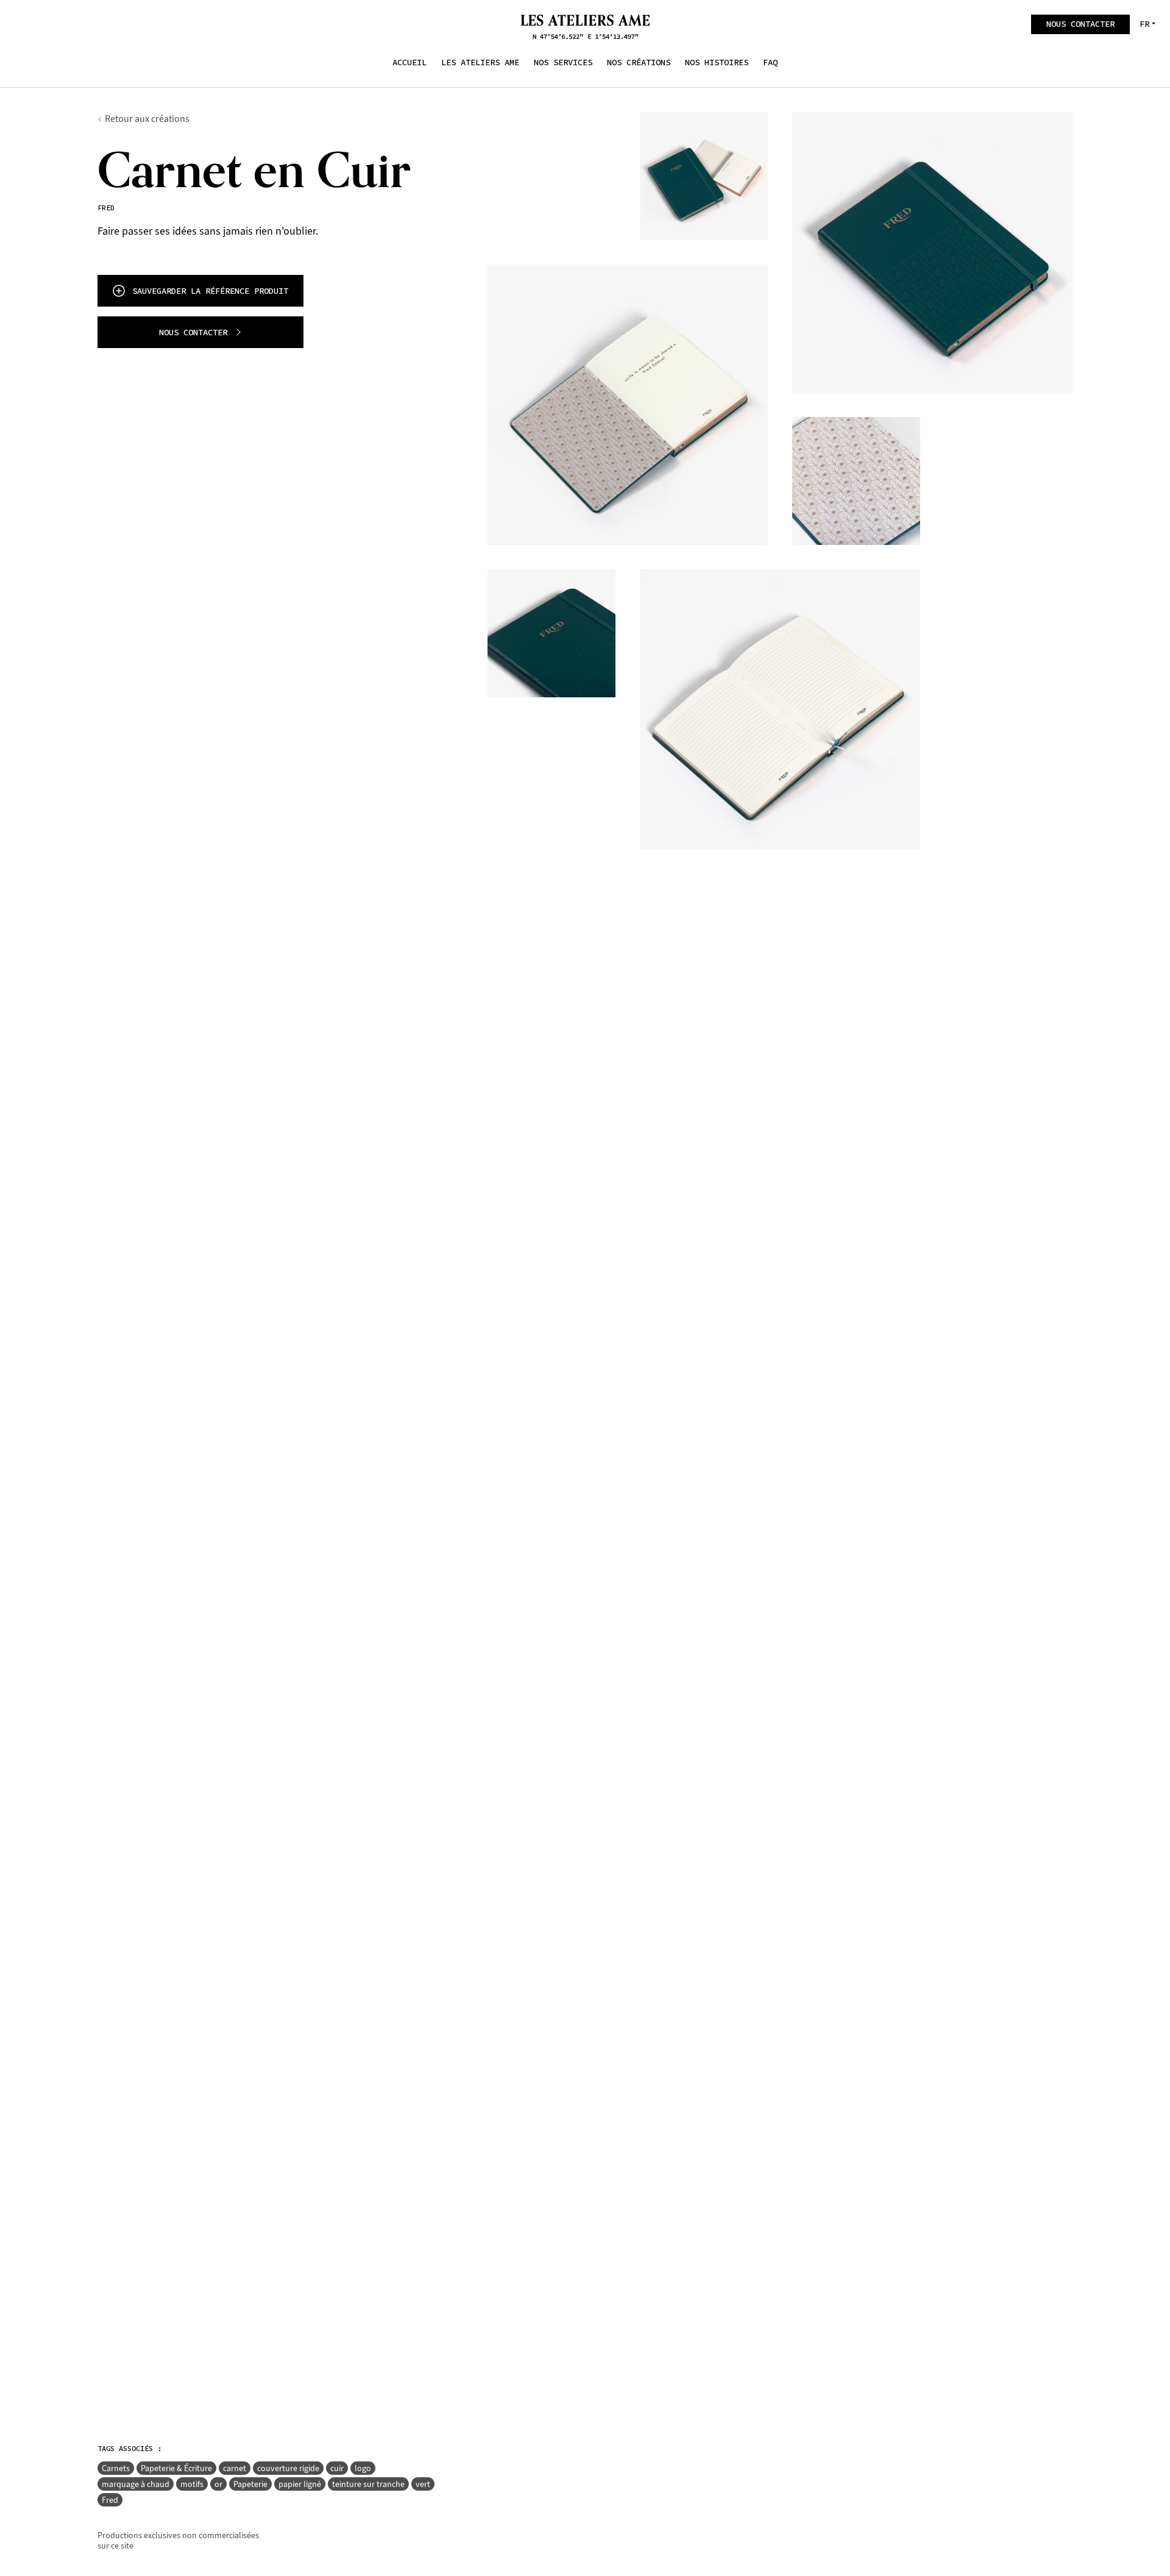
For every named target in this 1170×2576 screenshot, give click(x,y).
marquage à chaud (136, 2484)
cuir (337, 2468)
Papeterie (250, 2484)
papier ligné (300, 2484)
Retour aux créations (147, 119)
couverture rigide (288, 2468)
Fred (110, 2500)
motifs (192, 2484)
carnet (235, 2468)
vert (423, 2484)
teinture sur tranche (368, 2484)
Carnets (116, 2468)
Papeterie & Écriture (176, 2468)
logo (363, 2468)
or (218, 2484)
